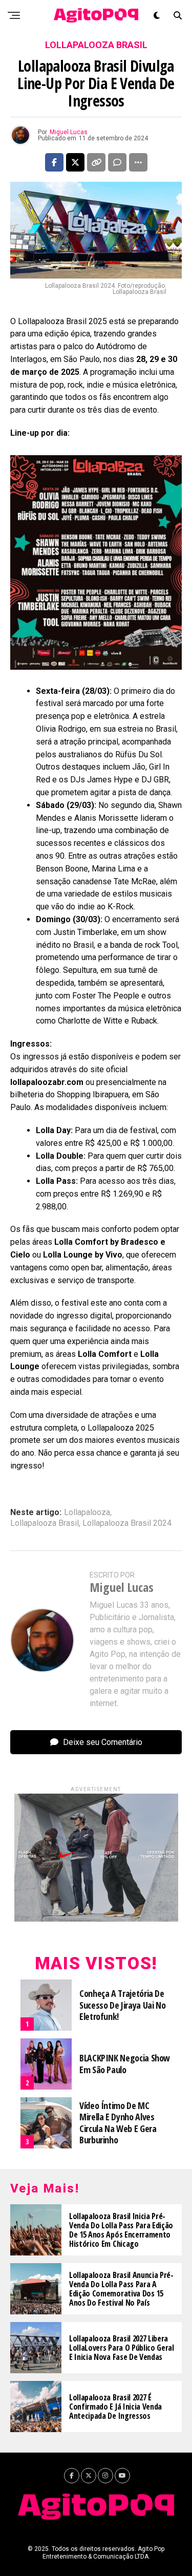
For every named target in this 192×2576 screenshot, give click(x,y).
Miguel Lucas (69, 132)
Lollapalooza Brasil (45, 1523)
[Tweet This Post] (75, 162)
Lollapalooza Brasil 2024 (127, 1523)
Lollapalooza (87, 1513)
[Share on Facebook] (54, 162)
